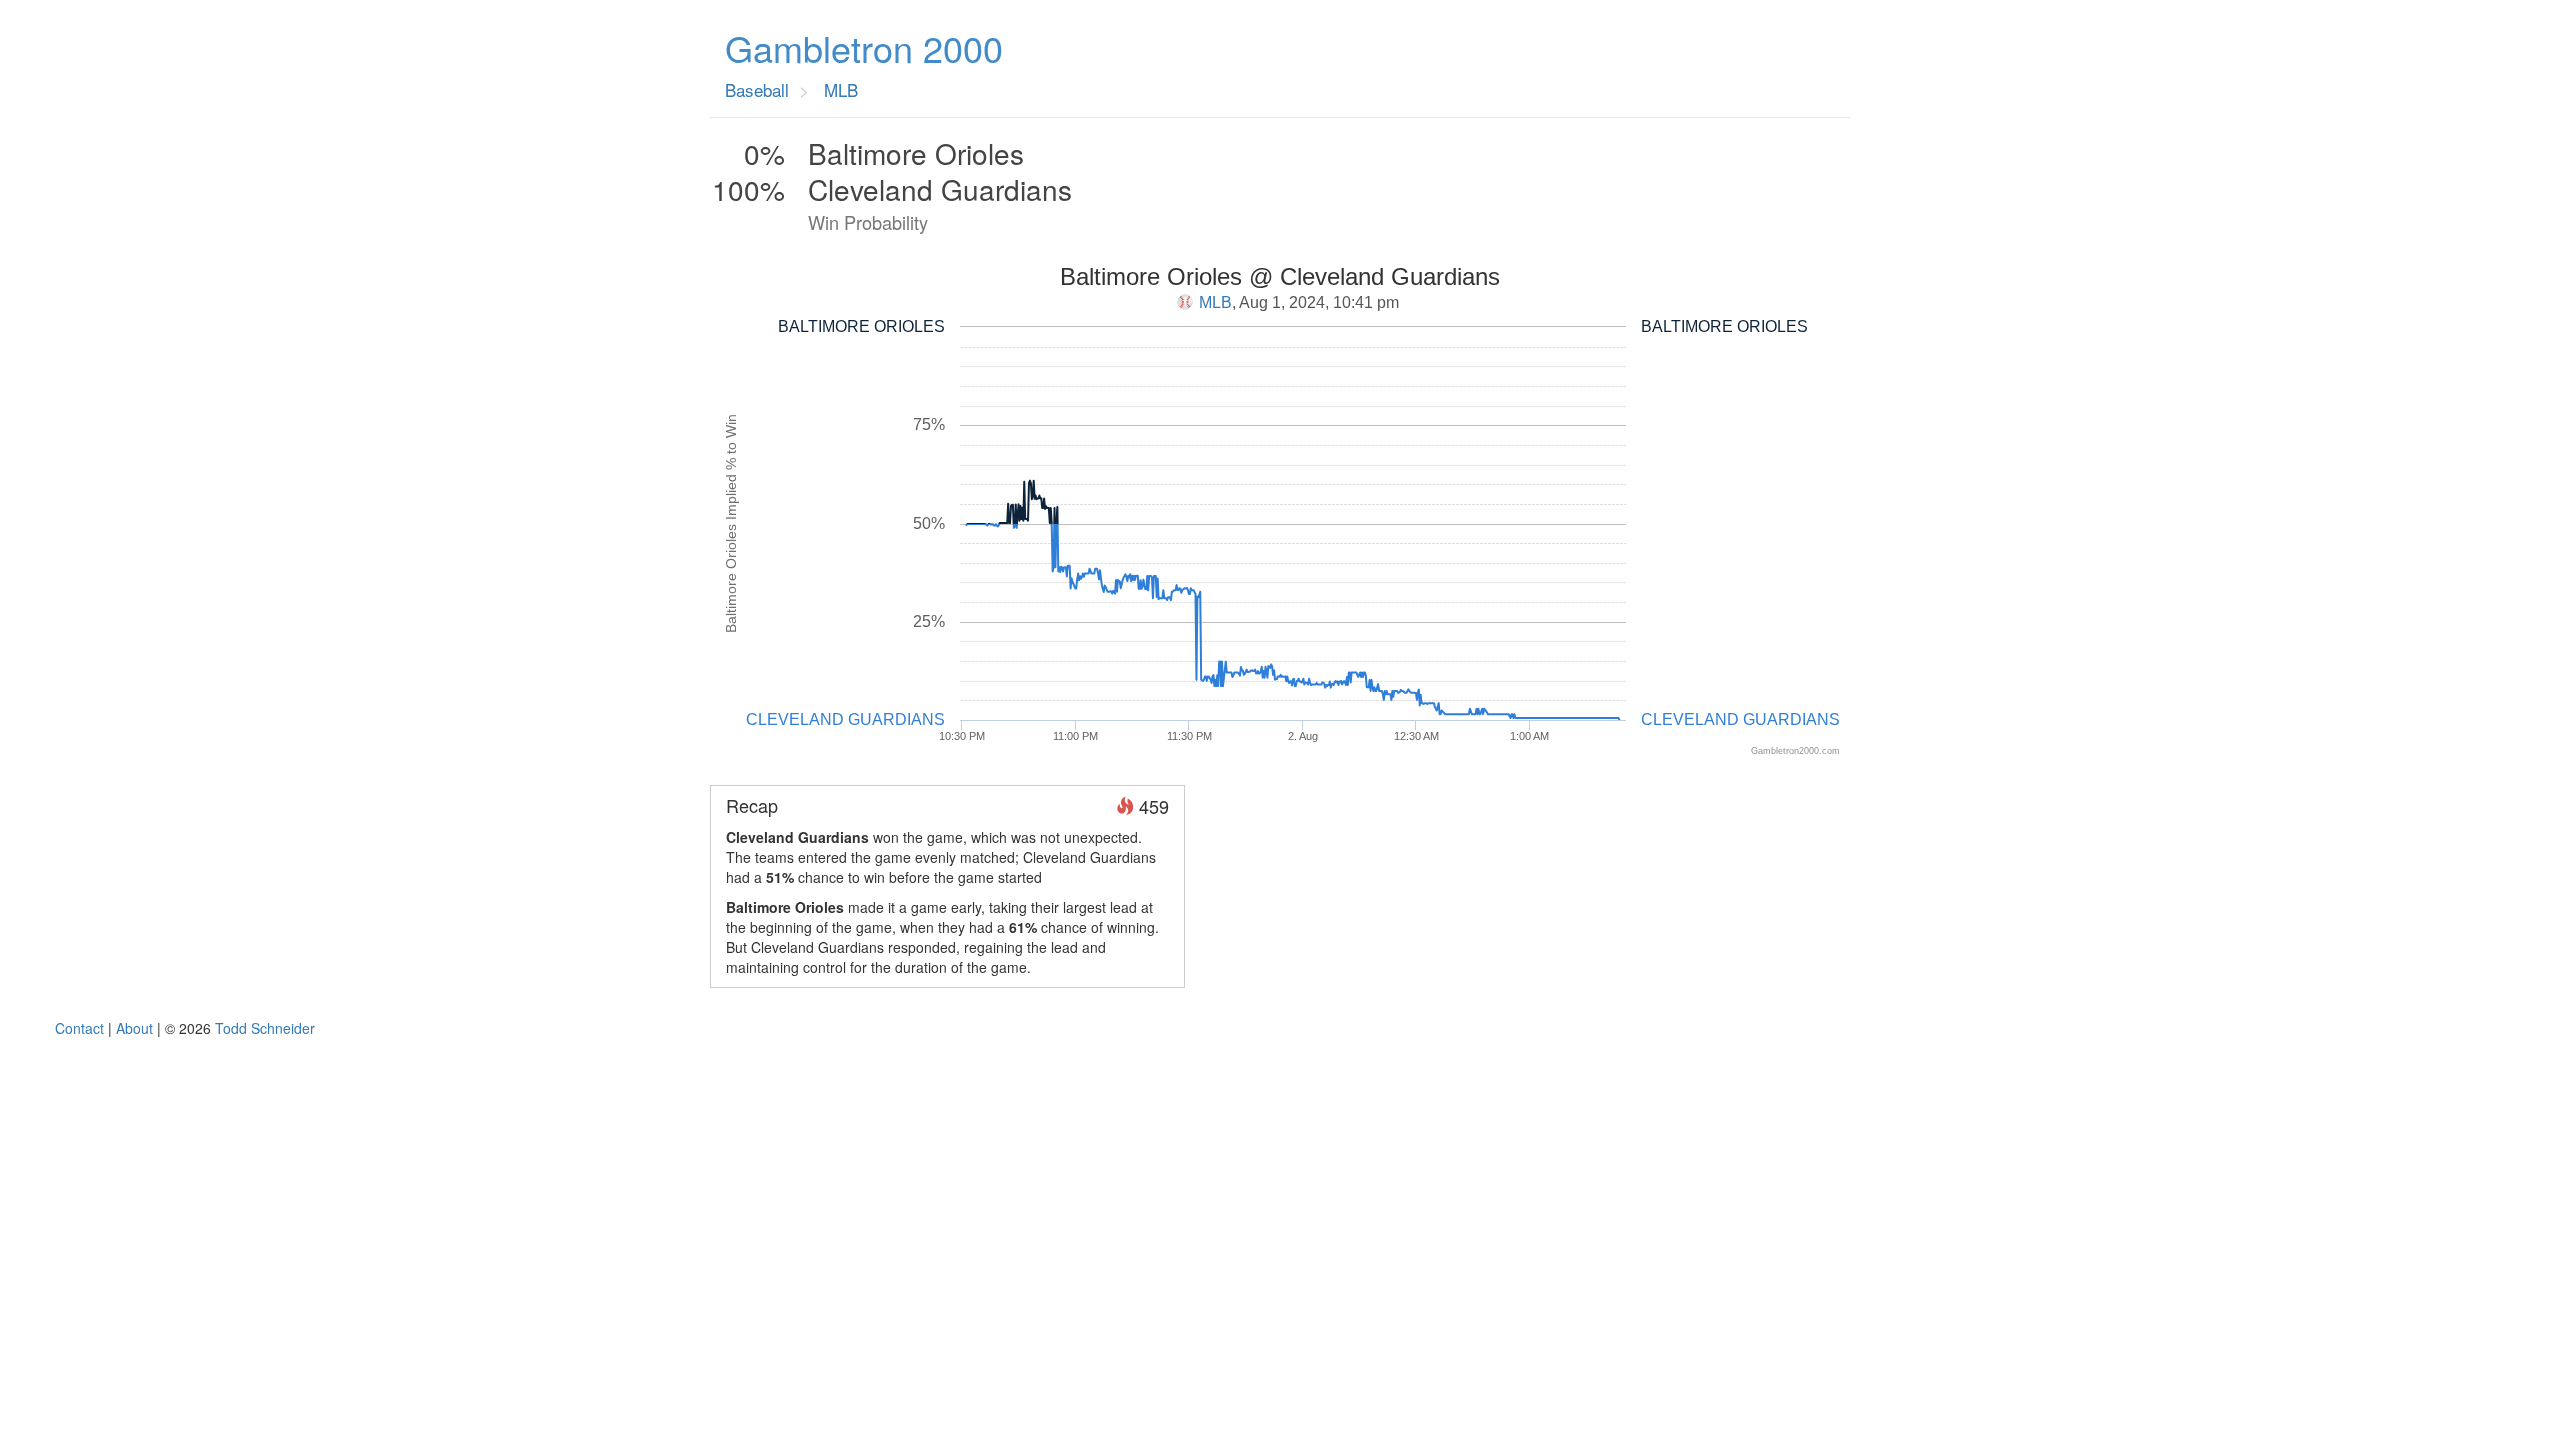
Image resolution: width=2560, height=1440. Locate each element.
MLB (1215, 302)
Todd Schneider (265, 1028)
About (134, 1028)
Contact (79, 1028)
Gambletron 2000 (864, 48)
